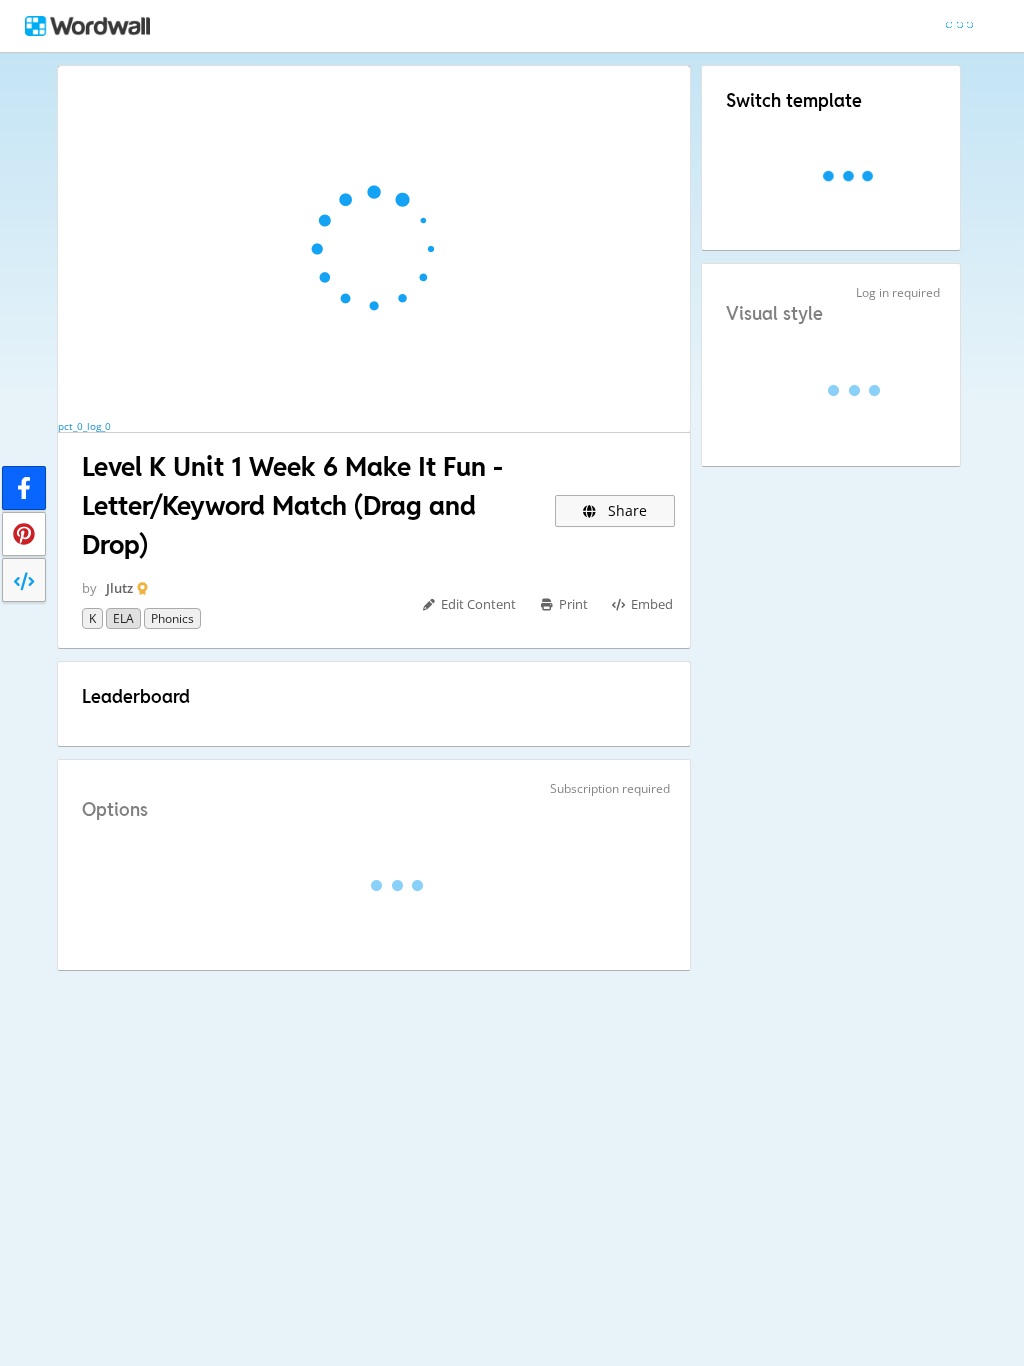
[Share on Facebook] (24, 488)
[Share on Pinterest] (24, 534)
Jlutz (119, 588)
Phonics (172, 618)
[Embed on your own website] (24, 580)
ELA (123, 618)
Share (625, 510)
